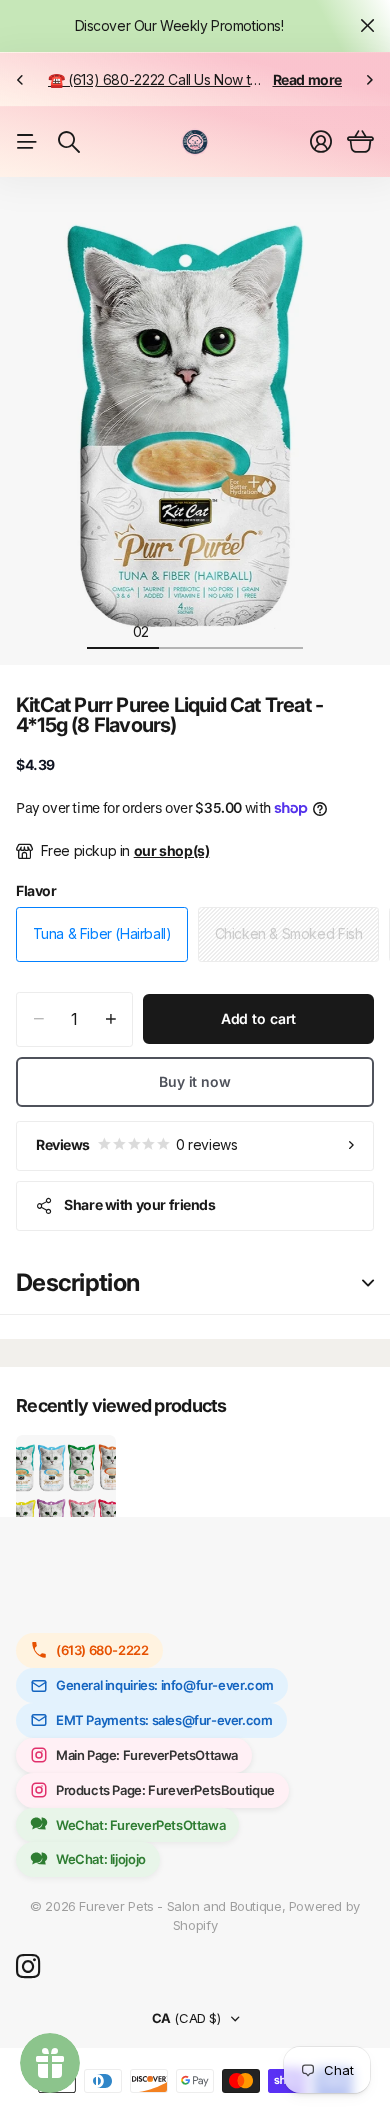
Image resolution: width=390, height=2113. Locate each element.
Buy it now (195, 1081)
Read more (308, 79)
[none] (20, 79)
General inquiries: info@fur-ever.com (165, 1685)
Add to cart (258, 1018)
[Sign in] (321, 142)
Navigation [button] (27, 142)
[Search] (69, 142)
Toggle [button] (368, 1283)
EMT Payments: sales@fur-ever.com (164, 1720)
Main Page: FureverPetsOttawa (147, 1755)
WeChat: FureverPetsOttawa (140, 1825)
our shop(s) (172, 850)
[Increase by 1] (110, 1019)
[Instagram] (28, 1967)
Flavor (36, 890)
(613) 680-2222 (102, 1650)
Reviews (136, 1144)
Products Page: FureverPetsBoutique (165, 1790)
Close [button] (367, 26)
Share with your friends (139, 1204)
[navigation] (105, 631)
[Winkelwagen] (360, 142)
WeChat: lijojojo (101, 1859)
